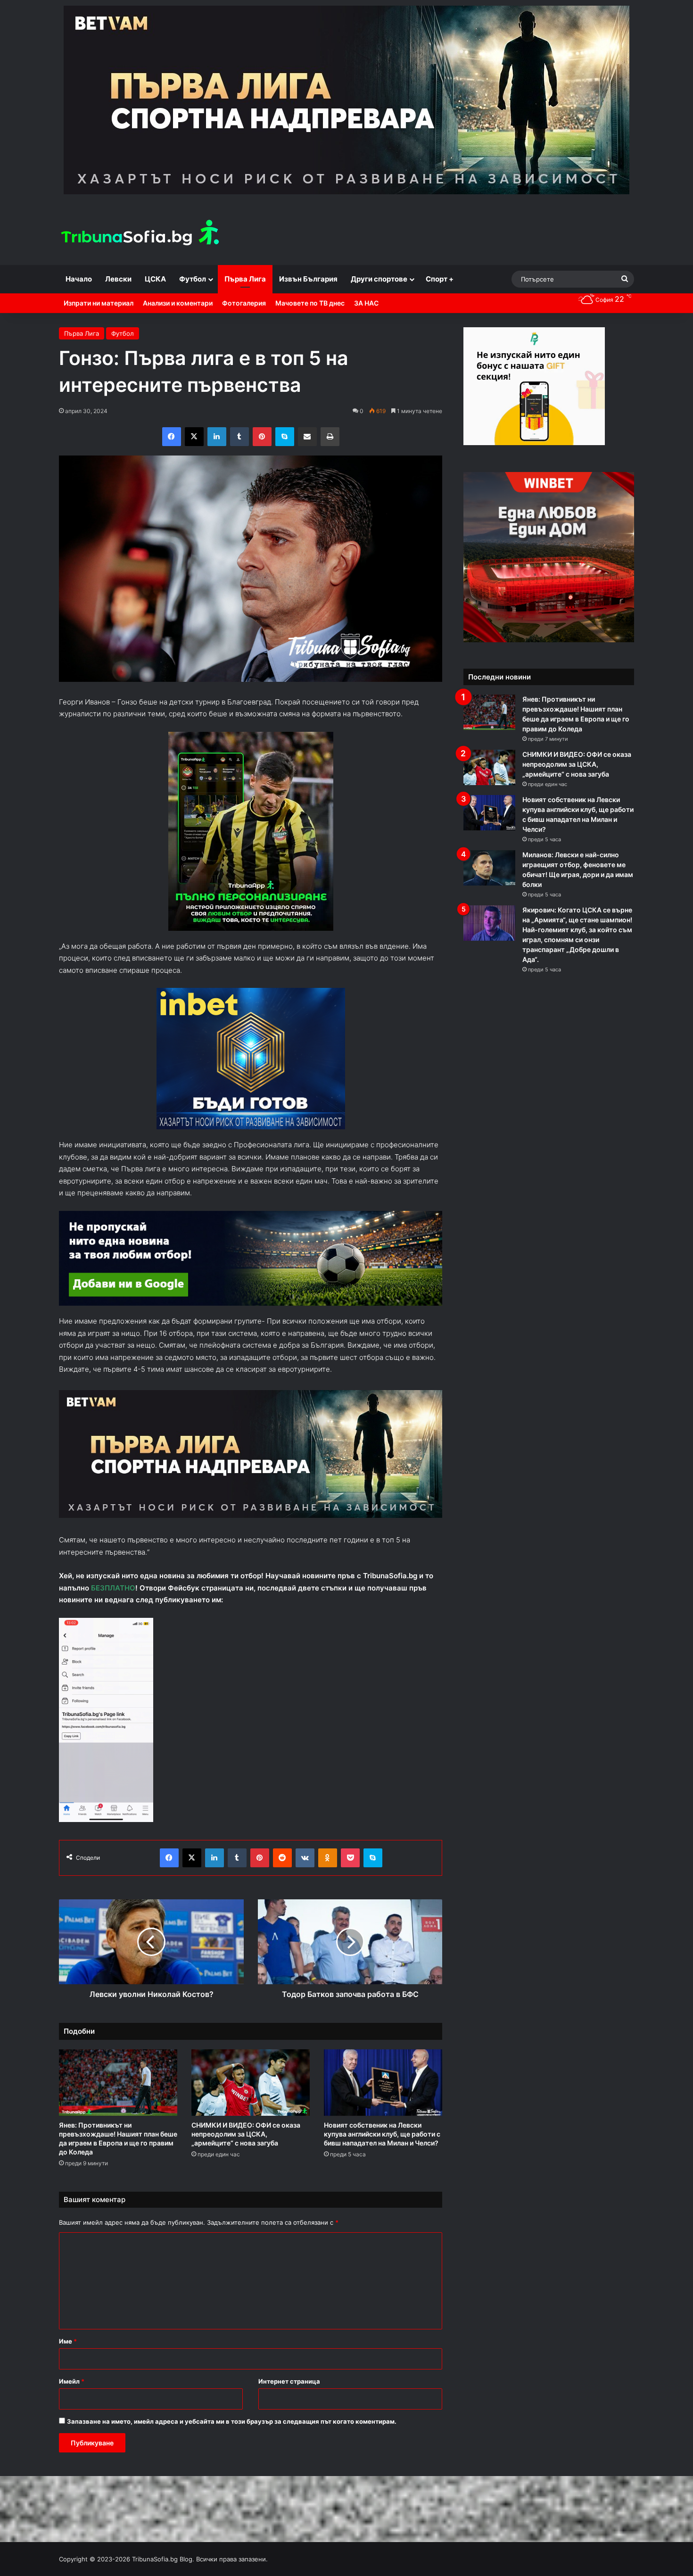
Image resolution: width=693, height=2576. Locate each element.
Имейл (72, 2381)
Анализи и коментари (178, 303)
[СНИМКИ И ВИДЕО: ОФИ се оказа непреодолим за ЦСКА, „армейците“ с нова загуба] (251, 2083)
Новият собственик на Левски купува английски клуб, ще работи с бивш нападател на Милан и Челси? (382, 2134)
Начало (79, 279)
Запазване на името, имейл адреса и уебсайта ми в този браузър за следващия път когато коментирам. (232, 2421)
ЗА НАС (366, 303)
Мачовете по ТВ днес (310, 303)
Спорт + (440, 279)
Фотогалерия (244, 303)
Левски (118, 279)
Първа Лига (245, 279)
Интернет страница (289, 2381)
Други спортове (379, 279)
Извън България (308, 279)
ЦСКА (155, 279)
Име (68, 2341)
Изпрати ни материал (99, 303)
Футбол (193, 279)
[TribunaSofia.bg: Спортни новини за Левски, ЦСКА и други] (141, 234)
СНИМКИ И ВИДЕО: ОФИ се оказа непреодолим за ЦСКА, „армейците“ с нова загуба (246, 2134)
